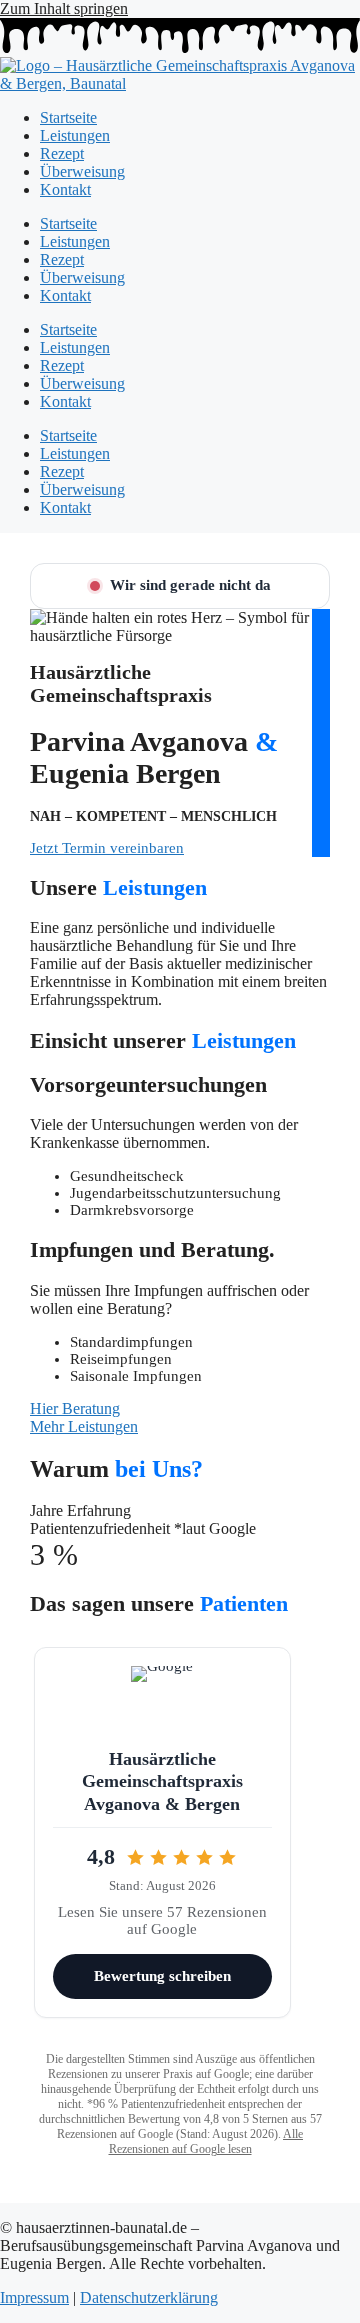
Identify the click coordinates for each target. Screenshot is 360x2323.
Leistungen (75, 135)
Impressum (34, 2297)
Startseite (68, 117)
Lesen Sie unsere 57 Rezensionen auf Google (162, 1920)
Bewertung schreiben (162, 1976)
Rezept (62, 153)
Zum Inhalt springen (64, 8)
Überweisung (82, 171)
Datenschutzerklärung (149, 2297)
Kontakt (65, 189)
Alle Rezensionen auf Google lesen (206, 2141)
